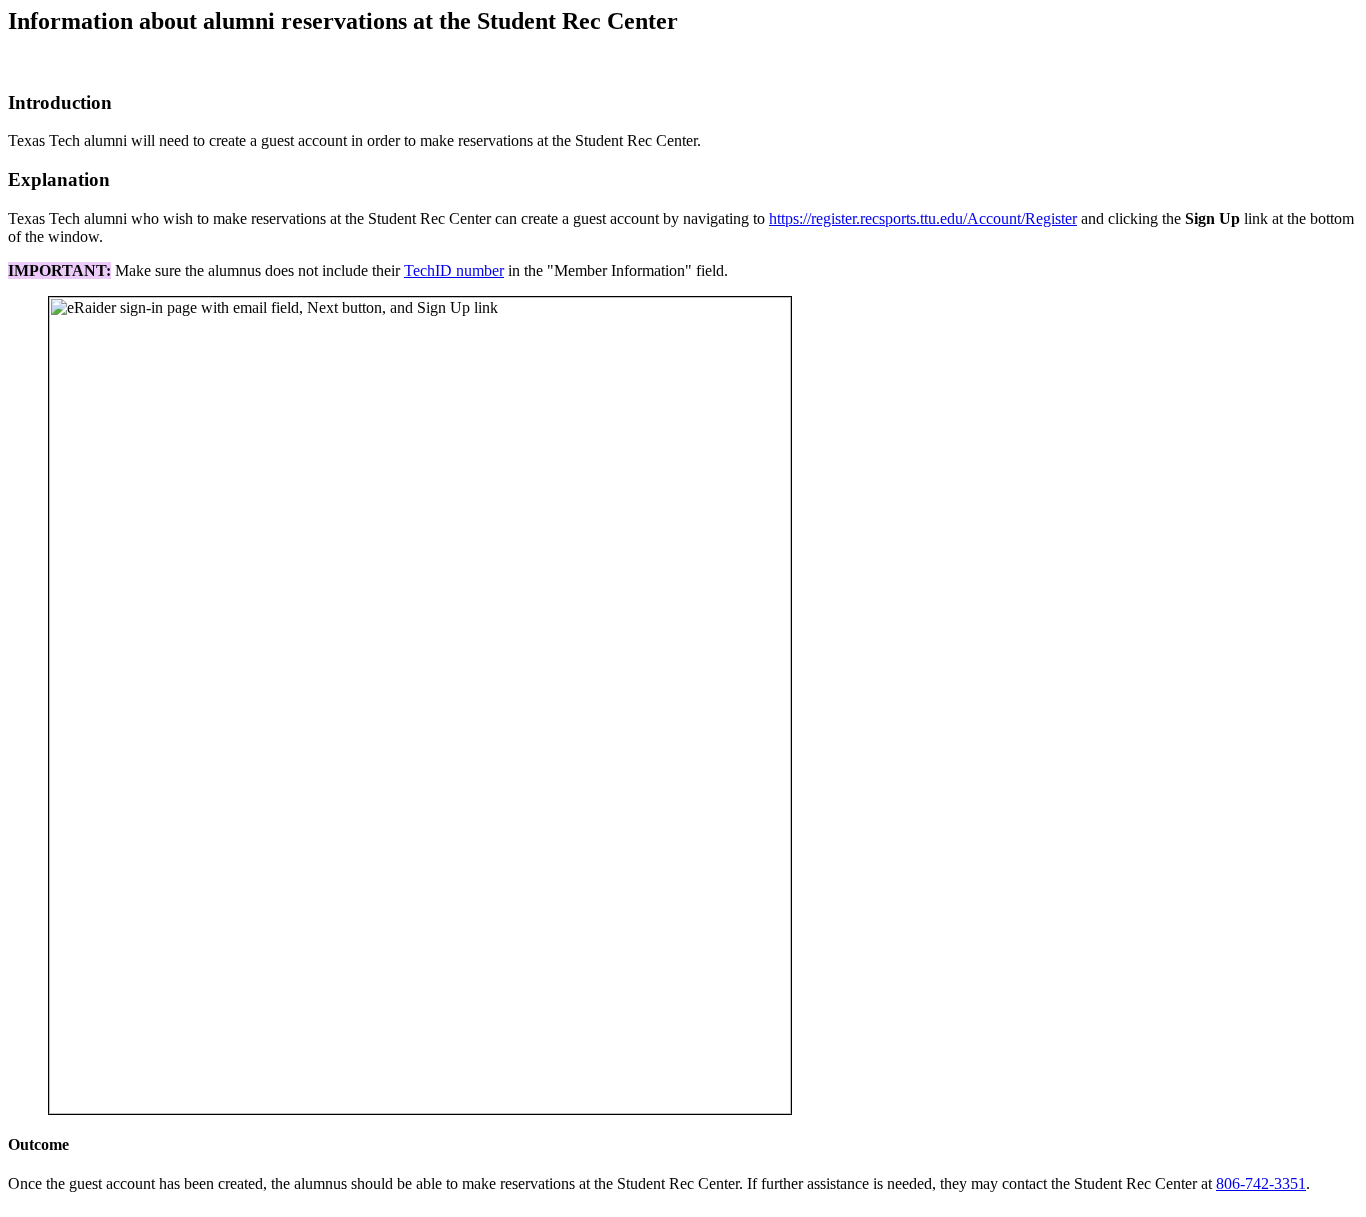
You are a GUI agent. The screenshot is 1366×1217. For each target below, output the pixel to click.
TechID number (454, 270)
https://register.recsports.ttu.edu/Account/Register (923, 218)
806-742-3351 (1261, 1183)
